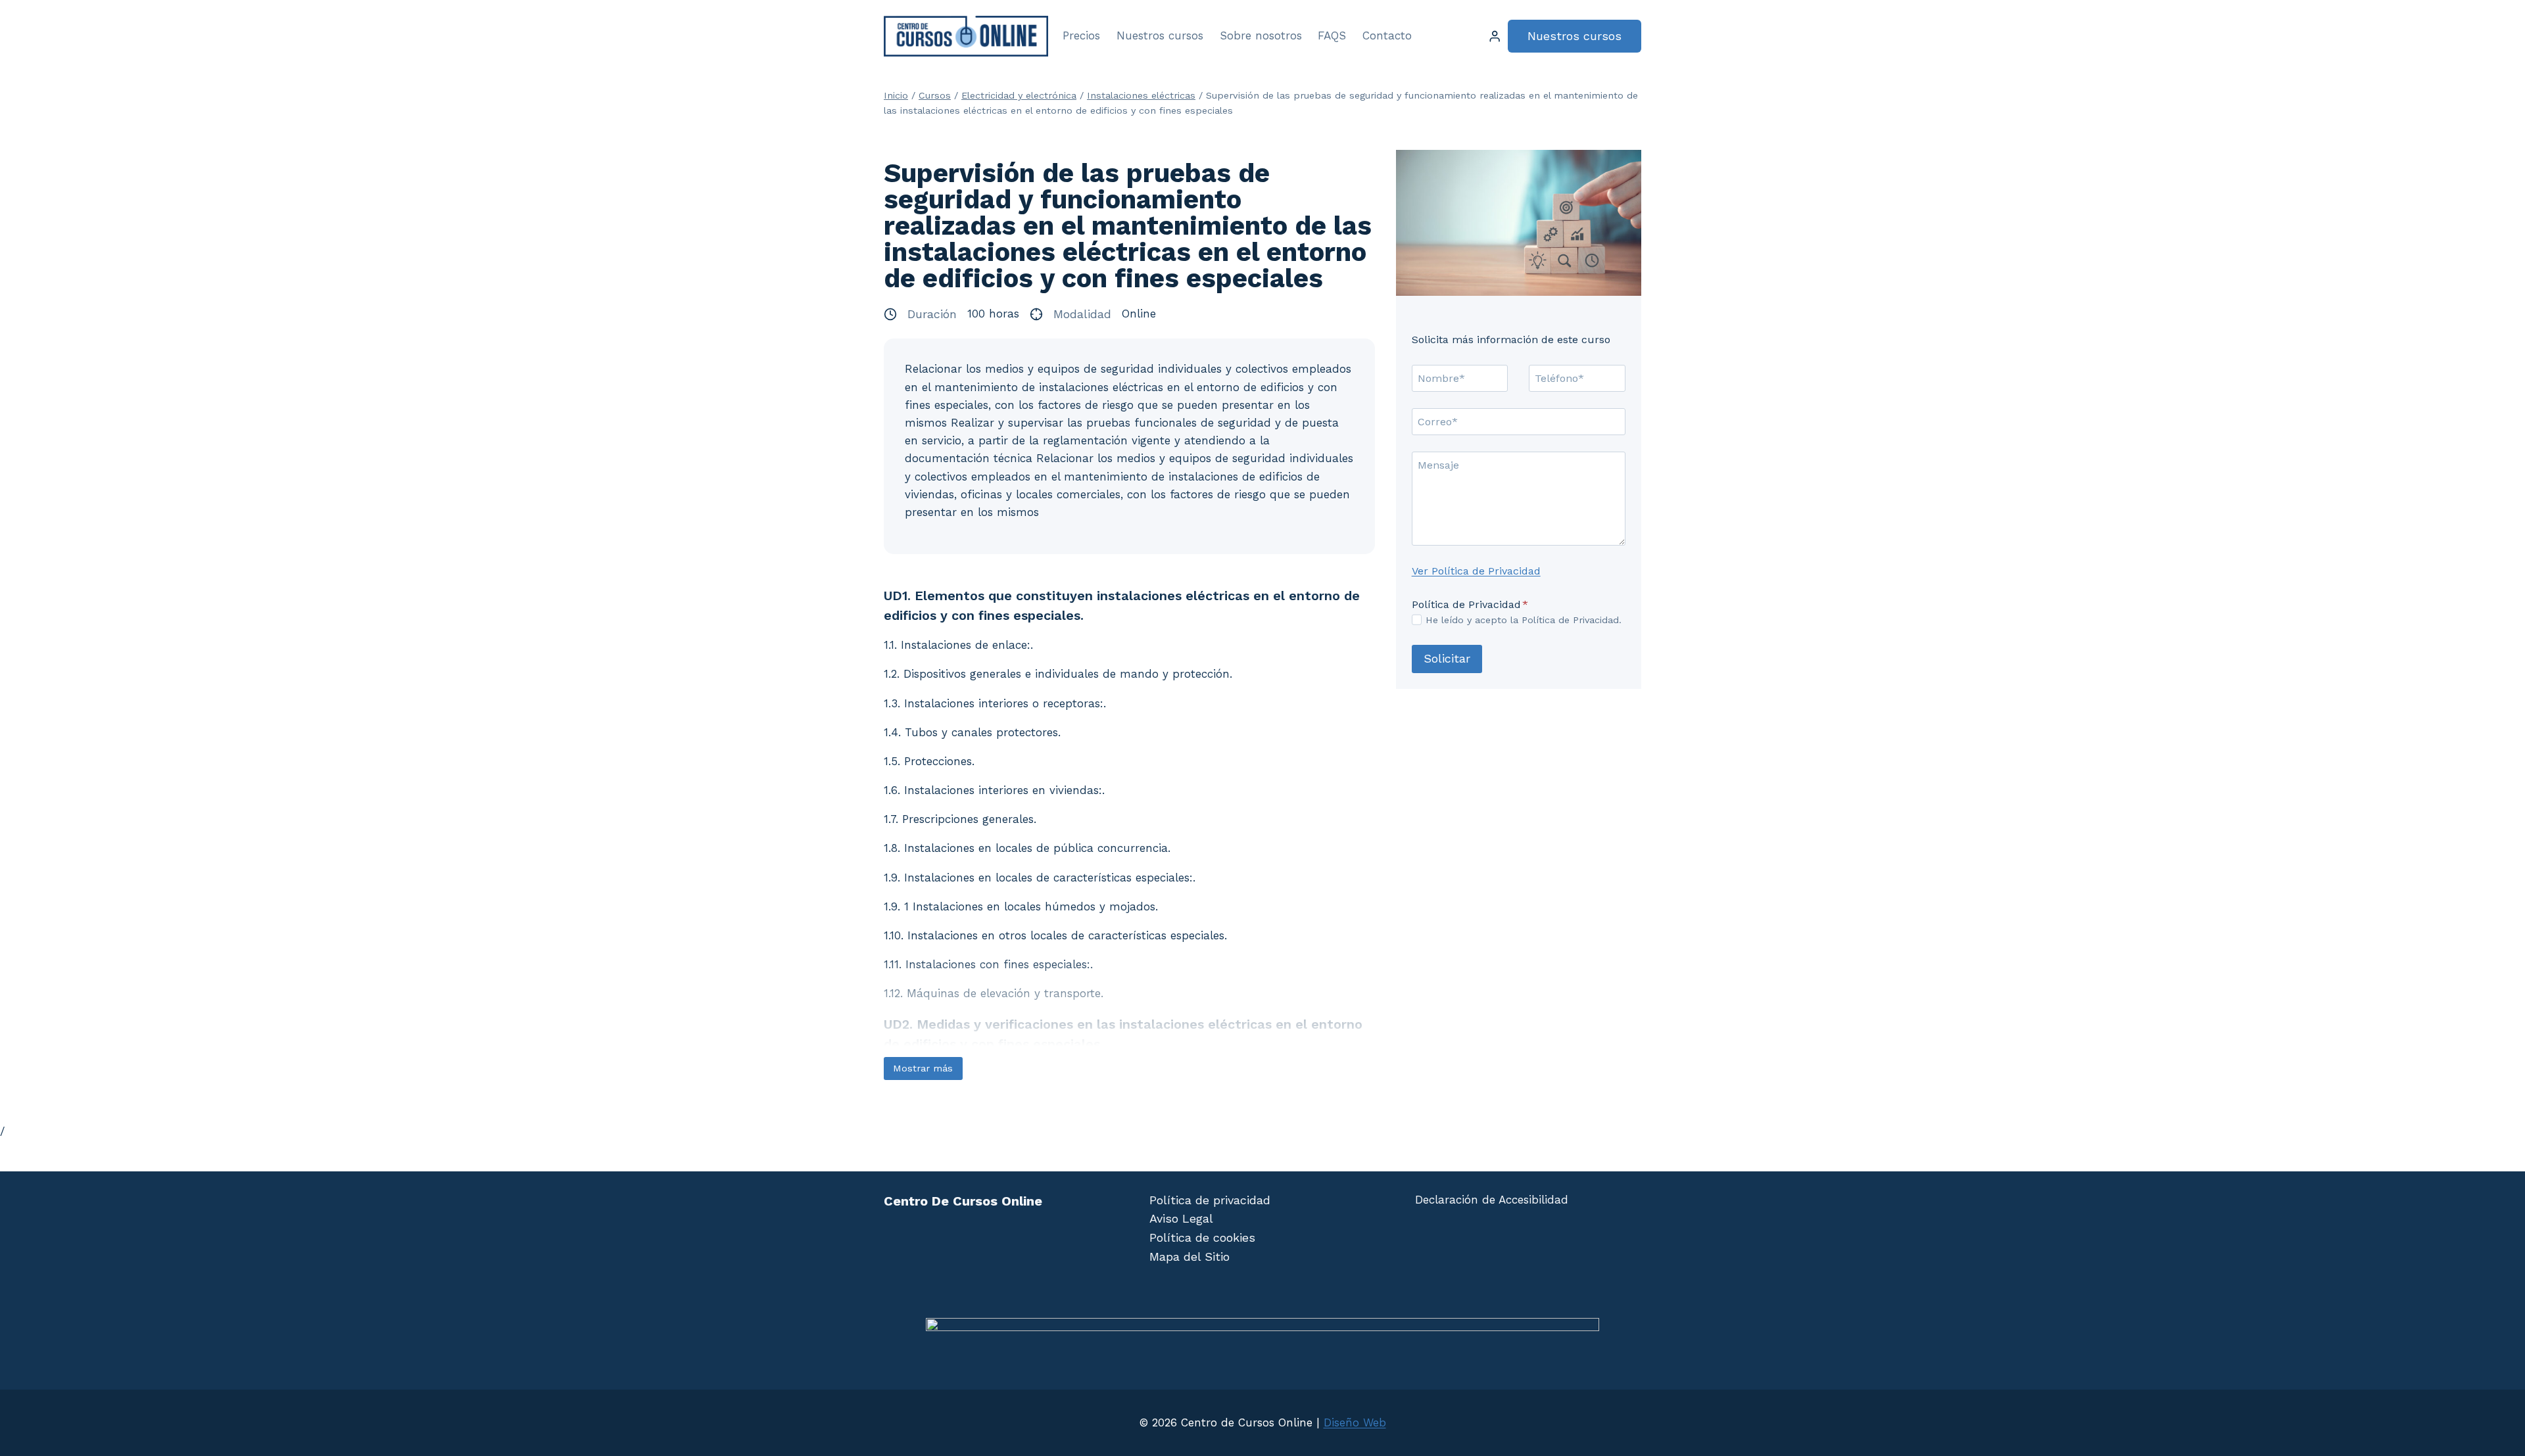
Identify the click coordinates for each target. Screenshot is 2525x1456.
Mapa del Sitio (1190, 1256)
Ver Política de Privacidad (1476, 571)
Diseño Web (1355, 1422)
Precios (1081, 35)
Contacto (1387, 35)
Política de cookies (1202, 1237)
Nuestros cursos (1160, 35)
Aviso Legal (1181, 1218)
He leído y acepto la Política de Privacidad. (1524, 620)
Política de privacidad (1210, 1200)
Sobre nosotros (1261, 35)
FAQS (1332, 35)
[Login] (1495, 36)
